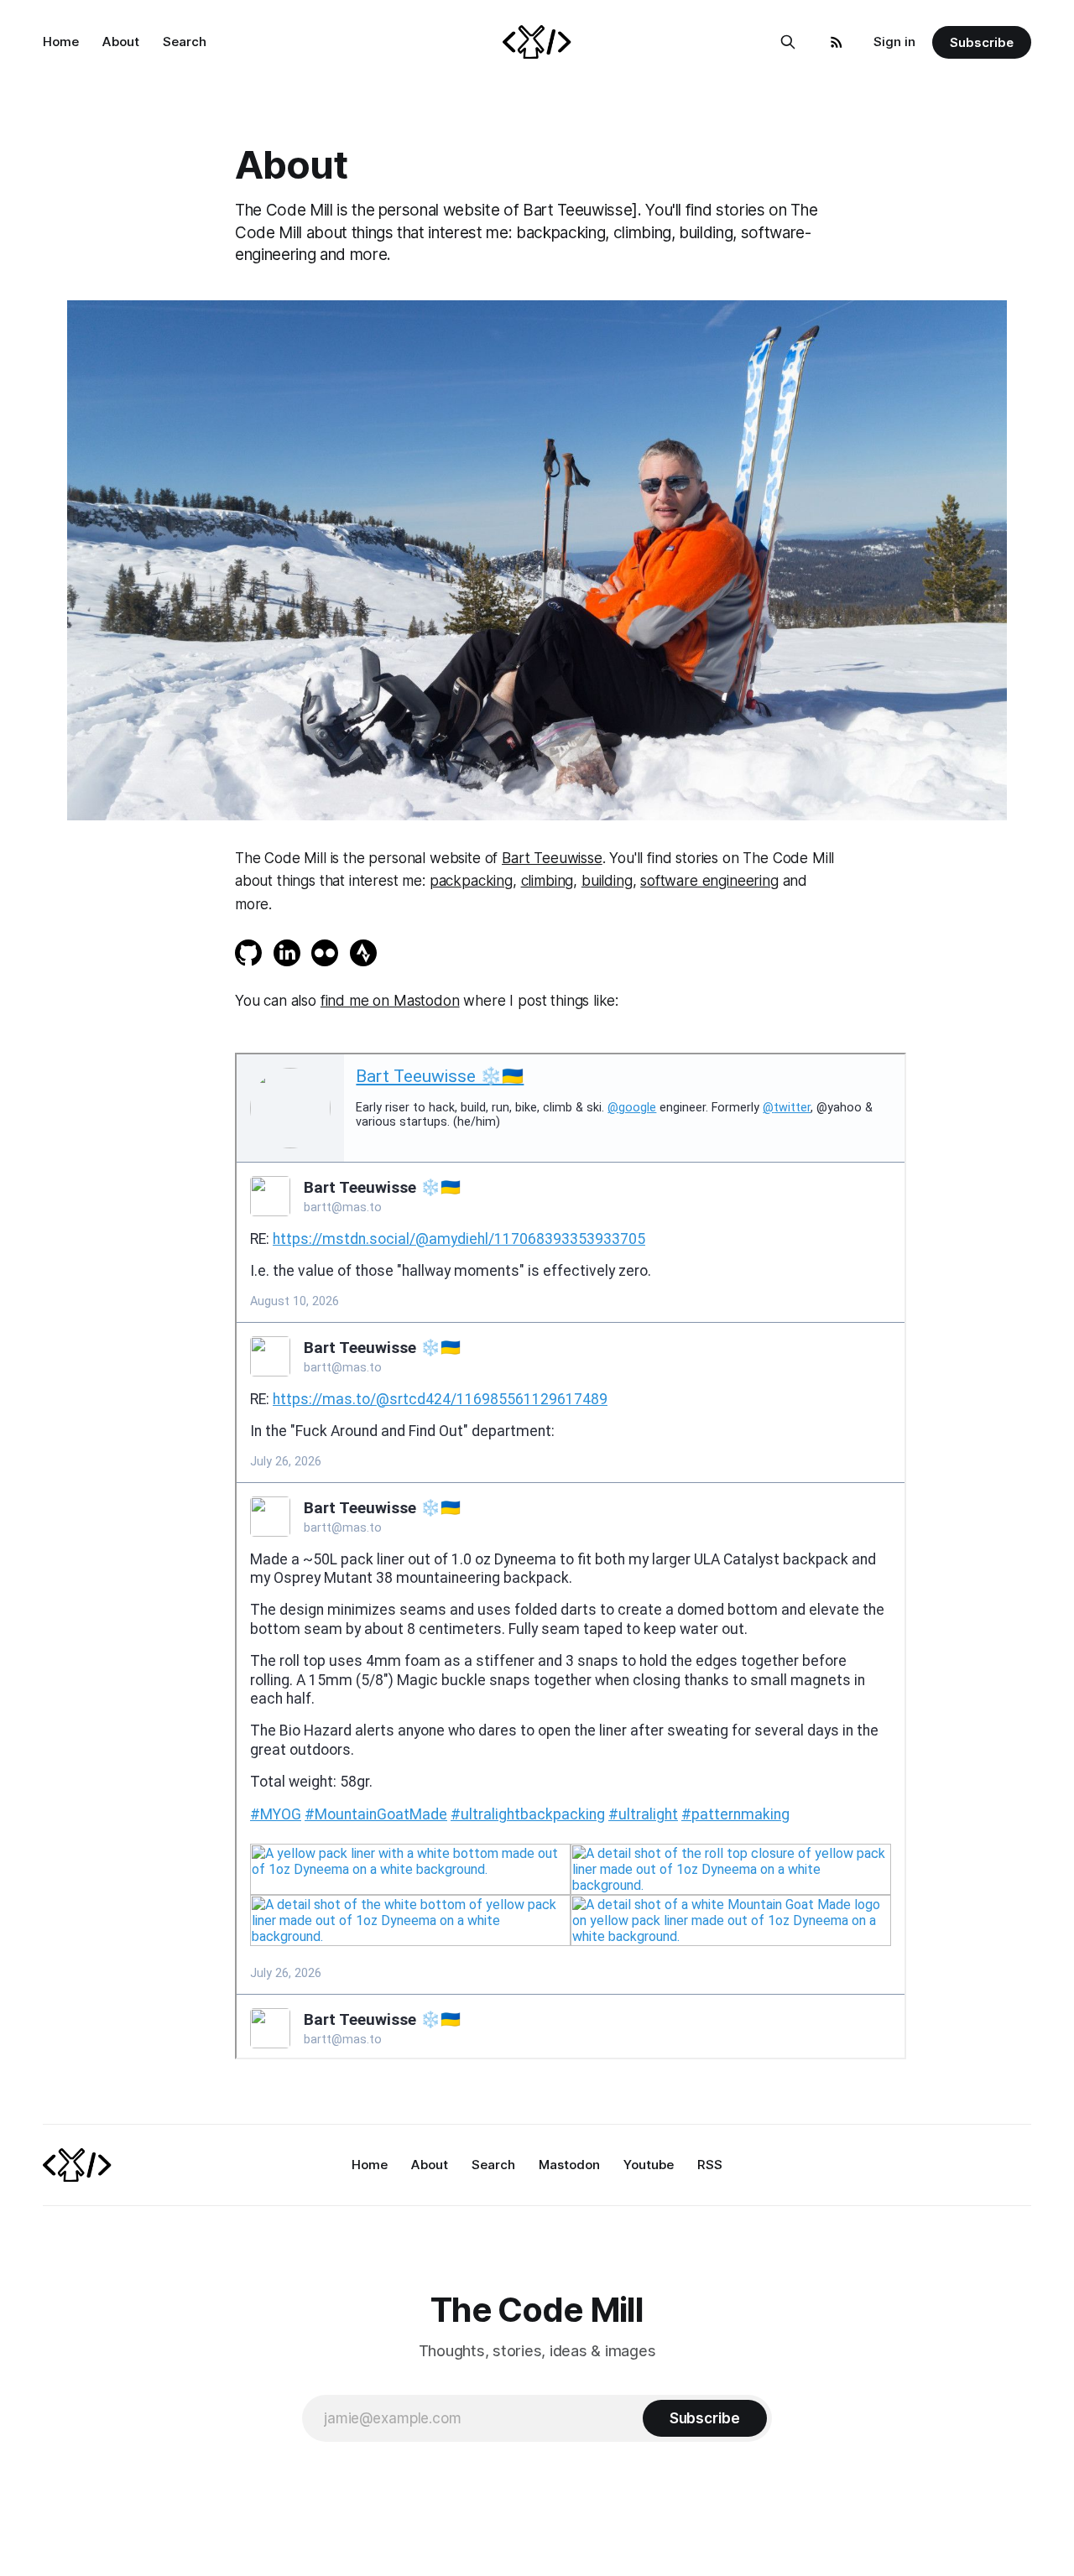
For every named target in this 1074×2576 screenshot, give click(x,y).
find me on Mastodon (390, 1001)
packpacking (471, 881)
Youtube (649, 2165)
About (121, 42)
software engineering (709, 881)
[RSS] (837, 42)
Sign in (894, 42)
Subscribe (981, 42)
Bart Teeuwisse (552, 858)
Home (61, 42)
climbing (547, 881)
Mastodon (569, 2165)
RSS (710, 2165)
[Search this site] (788, 42)
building (607, 881)
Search (185, 42)
